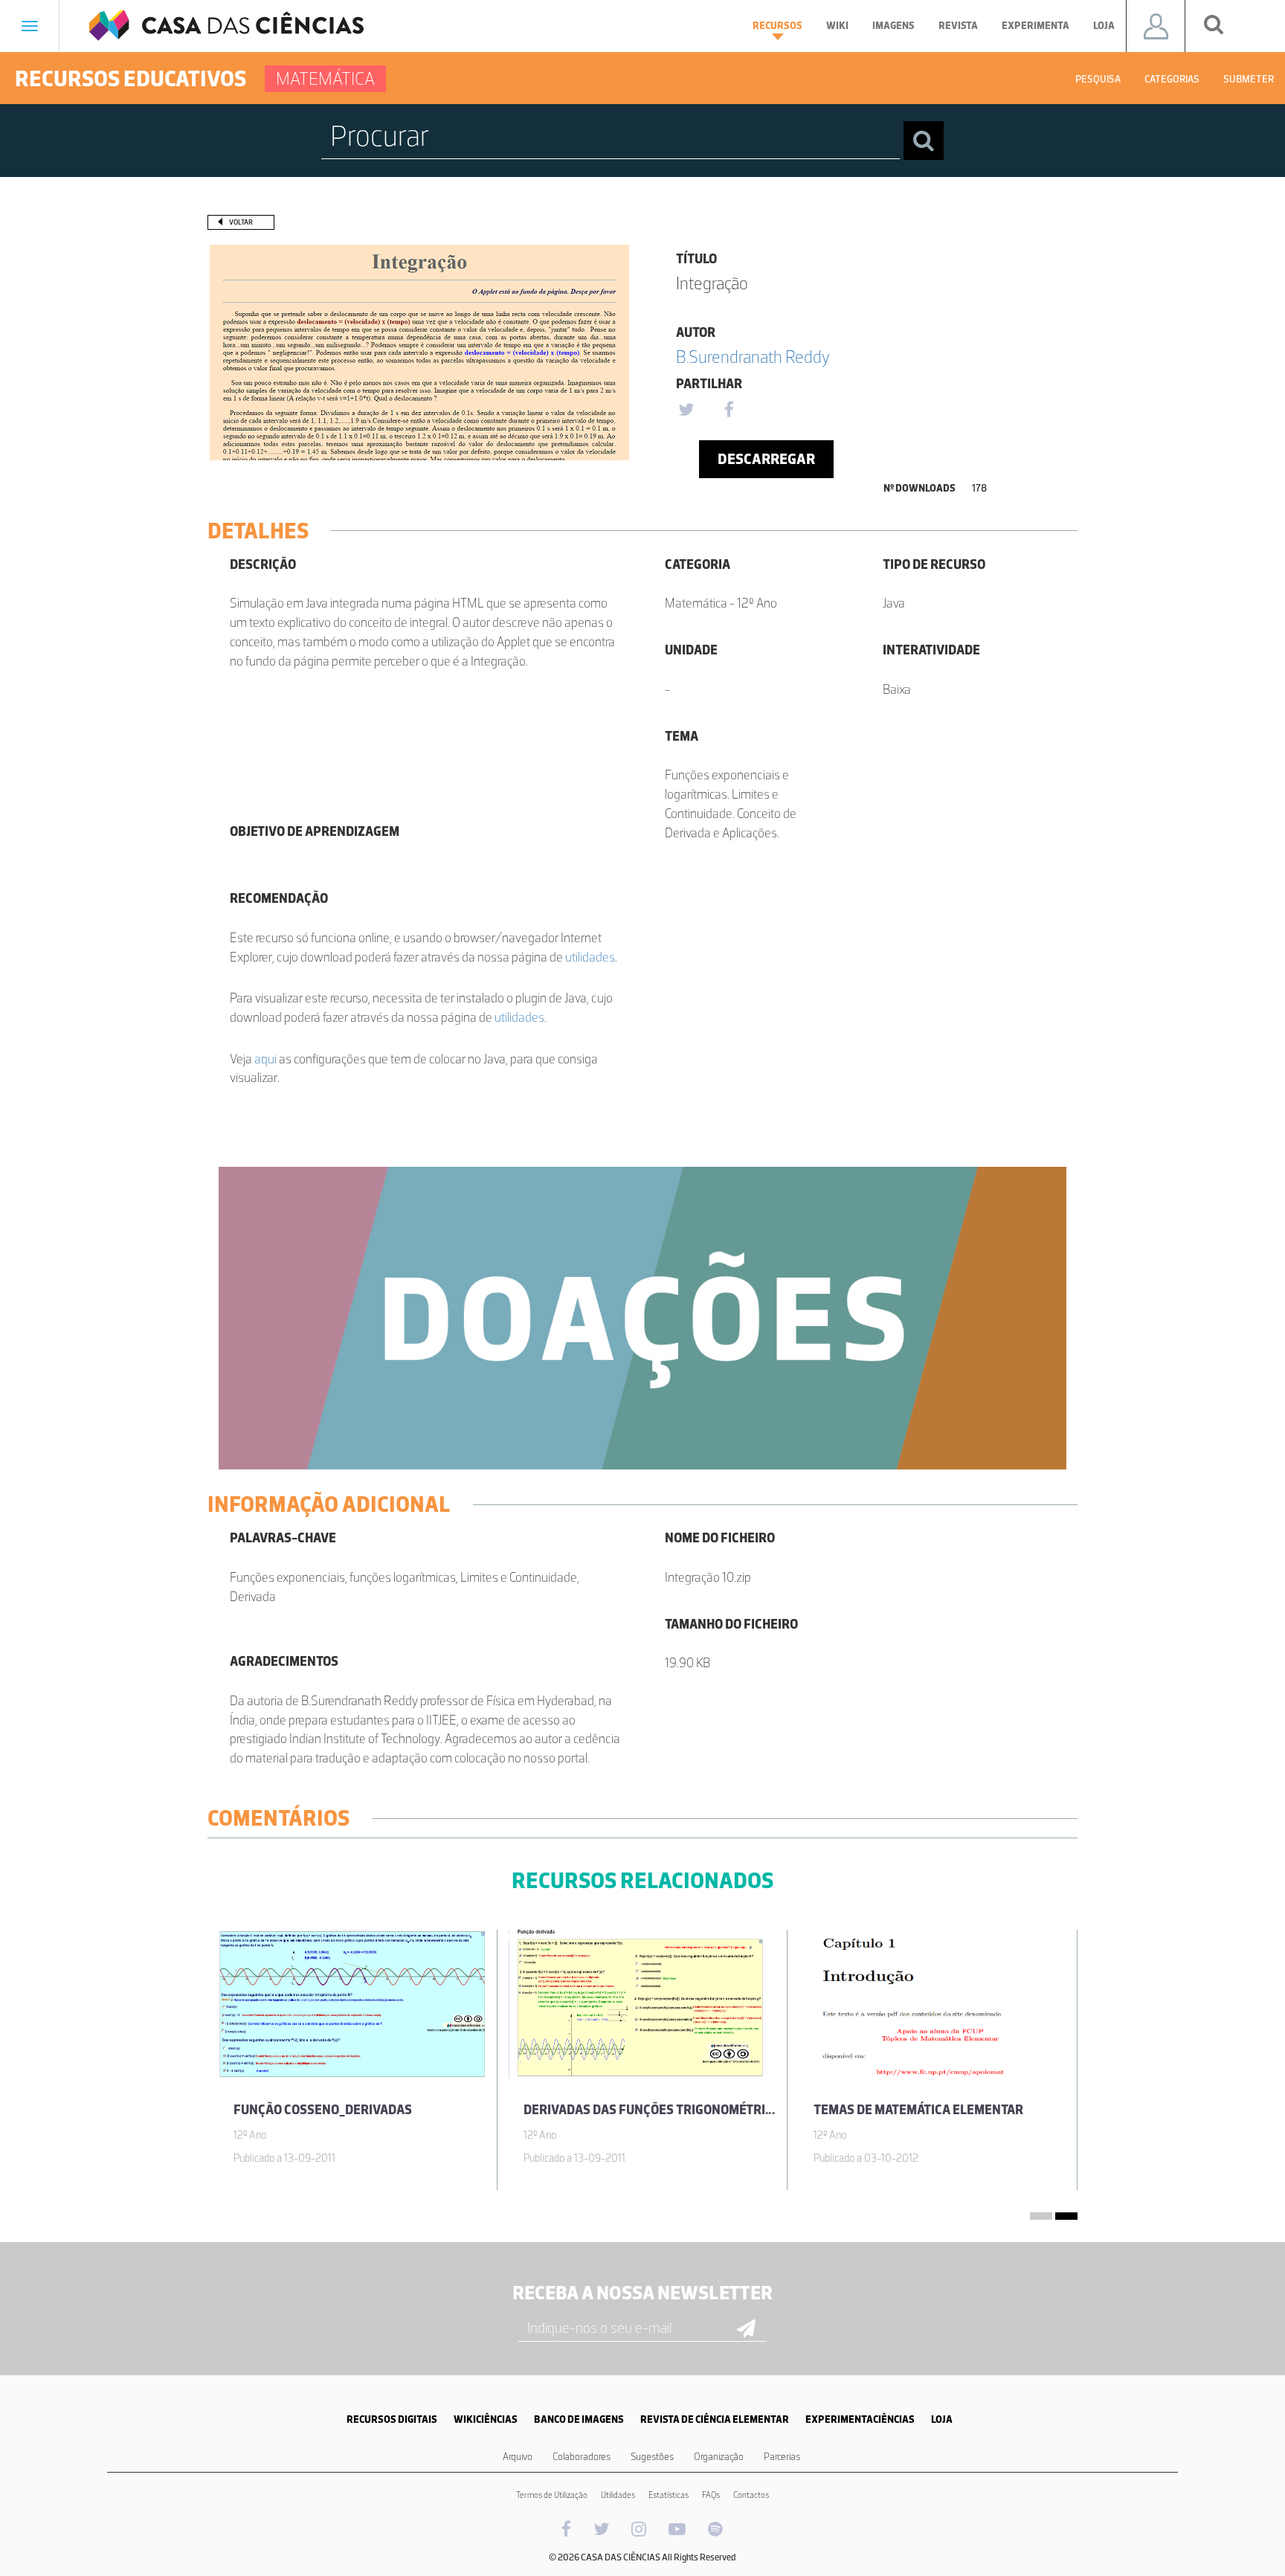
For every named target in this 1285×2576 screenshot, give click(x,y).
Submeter (1249, 79)
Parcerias (782, 2457)
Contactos (751, 2495)
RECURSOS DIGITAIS (392, 2419)
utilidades (590, 957)
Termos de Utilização (552, 2495)
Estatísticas (669, 2495)
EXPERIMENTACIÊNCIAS (860, 2419)
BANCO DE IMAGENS (579, 2419)
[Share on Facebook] (729, 410)
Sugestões (652, 2457)
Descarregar (766, 459)
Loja (1104, 26)
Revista (958, 26)
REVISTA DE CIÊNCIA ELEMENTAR (715, 2419)
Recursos (777, 26)
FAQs (711, 2495)
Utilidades (618, 2495)
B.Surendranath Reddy (753, 357)
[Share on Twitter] (686, 410)
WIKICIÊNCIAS (486, 2419)
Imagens (893, 26)
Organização (719, 2457)
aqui (265, 1059)
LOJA (942, 2419)
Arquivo (518, 2457)
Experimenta (1036, 26)
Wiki (837, 26)
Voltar (241, 222)
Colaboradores (582, 2457)
